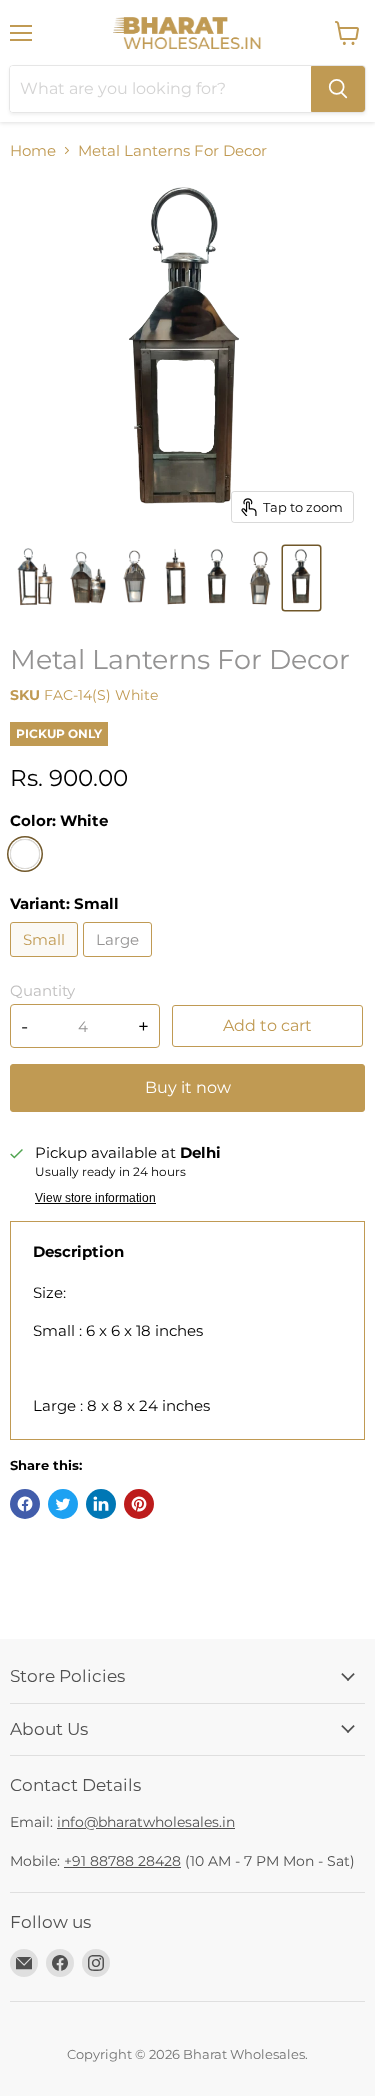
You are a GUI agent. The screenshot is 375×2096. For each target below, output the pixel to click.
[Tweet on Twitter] (63, 1504)
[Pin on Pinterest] (139, 1504)
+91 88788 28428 (122, 1861)
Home (33, 150)
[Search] (338, 89)
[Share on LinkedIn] (101, 1504)
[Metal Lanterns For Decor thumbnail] (35, 578)
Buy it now (188, 1087)
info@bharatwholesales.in (146, 1822)
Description (78, 1251)
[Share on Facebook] (25, 1504)
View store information (95, 1198)
